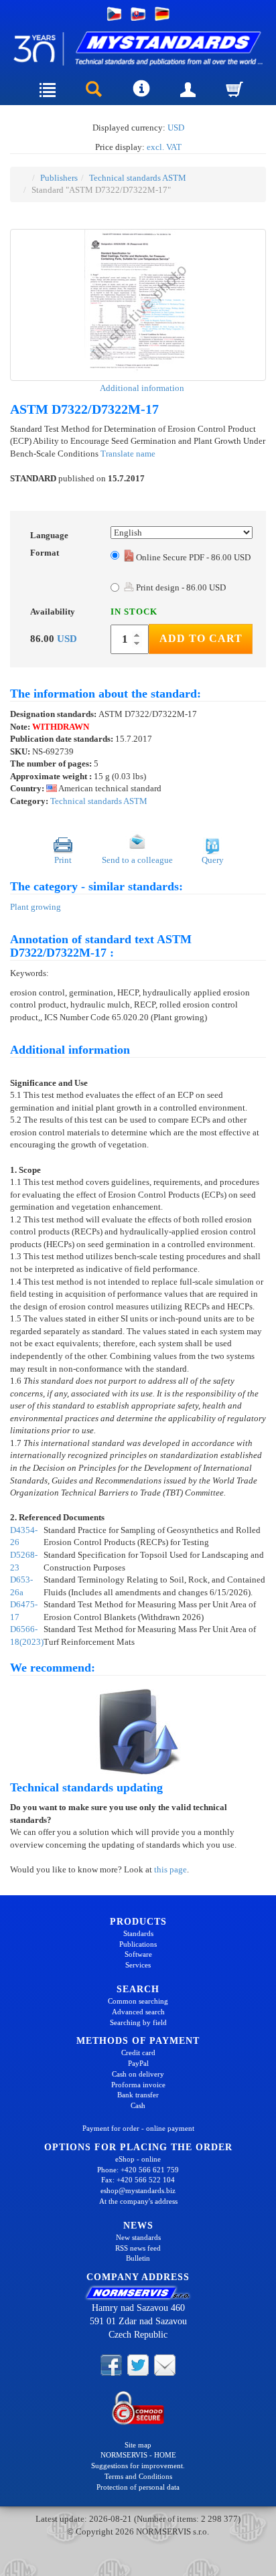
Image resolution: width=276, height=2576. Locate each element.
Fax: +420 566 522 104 (138, 2180)
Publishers (59, 178)
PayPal (138, 2063)
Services (138, 1965)
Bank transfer (138, 2095)
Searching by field (138, 2022)
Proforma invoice (138, 2085)
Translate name (128, 454)
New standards (138, 2237)
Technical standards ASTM (138, 178)
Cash (138, 2105)
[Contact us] (165, 2364)
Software (138, 1954)
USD (176, 128)
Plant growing (36, 907)
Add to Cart (201, 638)
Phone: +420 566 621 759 (138, 2170)
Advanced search (138, 2012)
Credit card (138, 2052)
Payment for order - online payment (138, 2128)
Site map (138, 2445)
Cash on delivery (138, 2074)
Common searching (138, 2001)
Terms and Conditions (138, 2476)
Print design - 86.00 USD (180, 587)
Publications (138, 1944)
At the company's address (138, 2201)
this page (170, 1869)
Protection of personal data (138, 2487)
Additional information (141, 388)
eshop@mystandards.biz (138, 2190)
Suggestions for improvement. (138, 2466)
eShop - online (138, 2159)
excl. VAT (164, 147)
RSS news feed (138, 2248)
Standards (138, 1933)
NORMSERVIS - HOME (138, 2455)
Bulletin (138, 2258)
